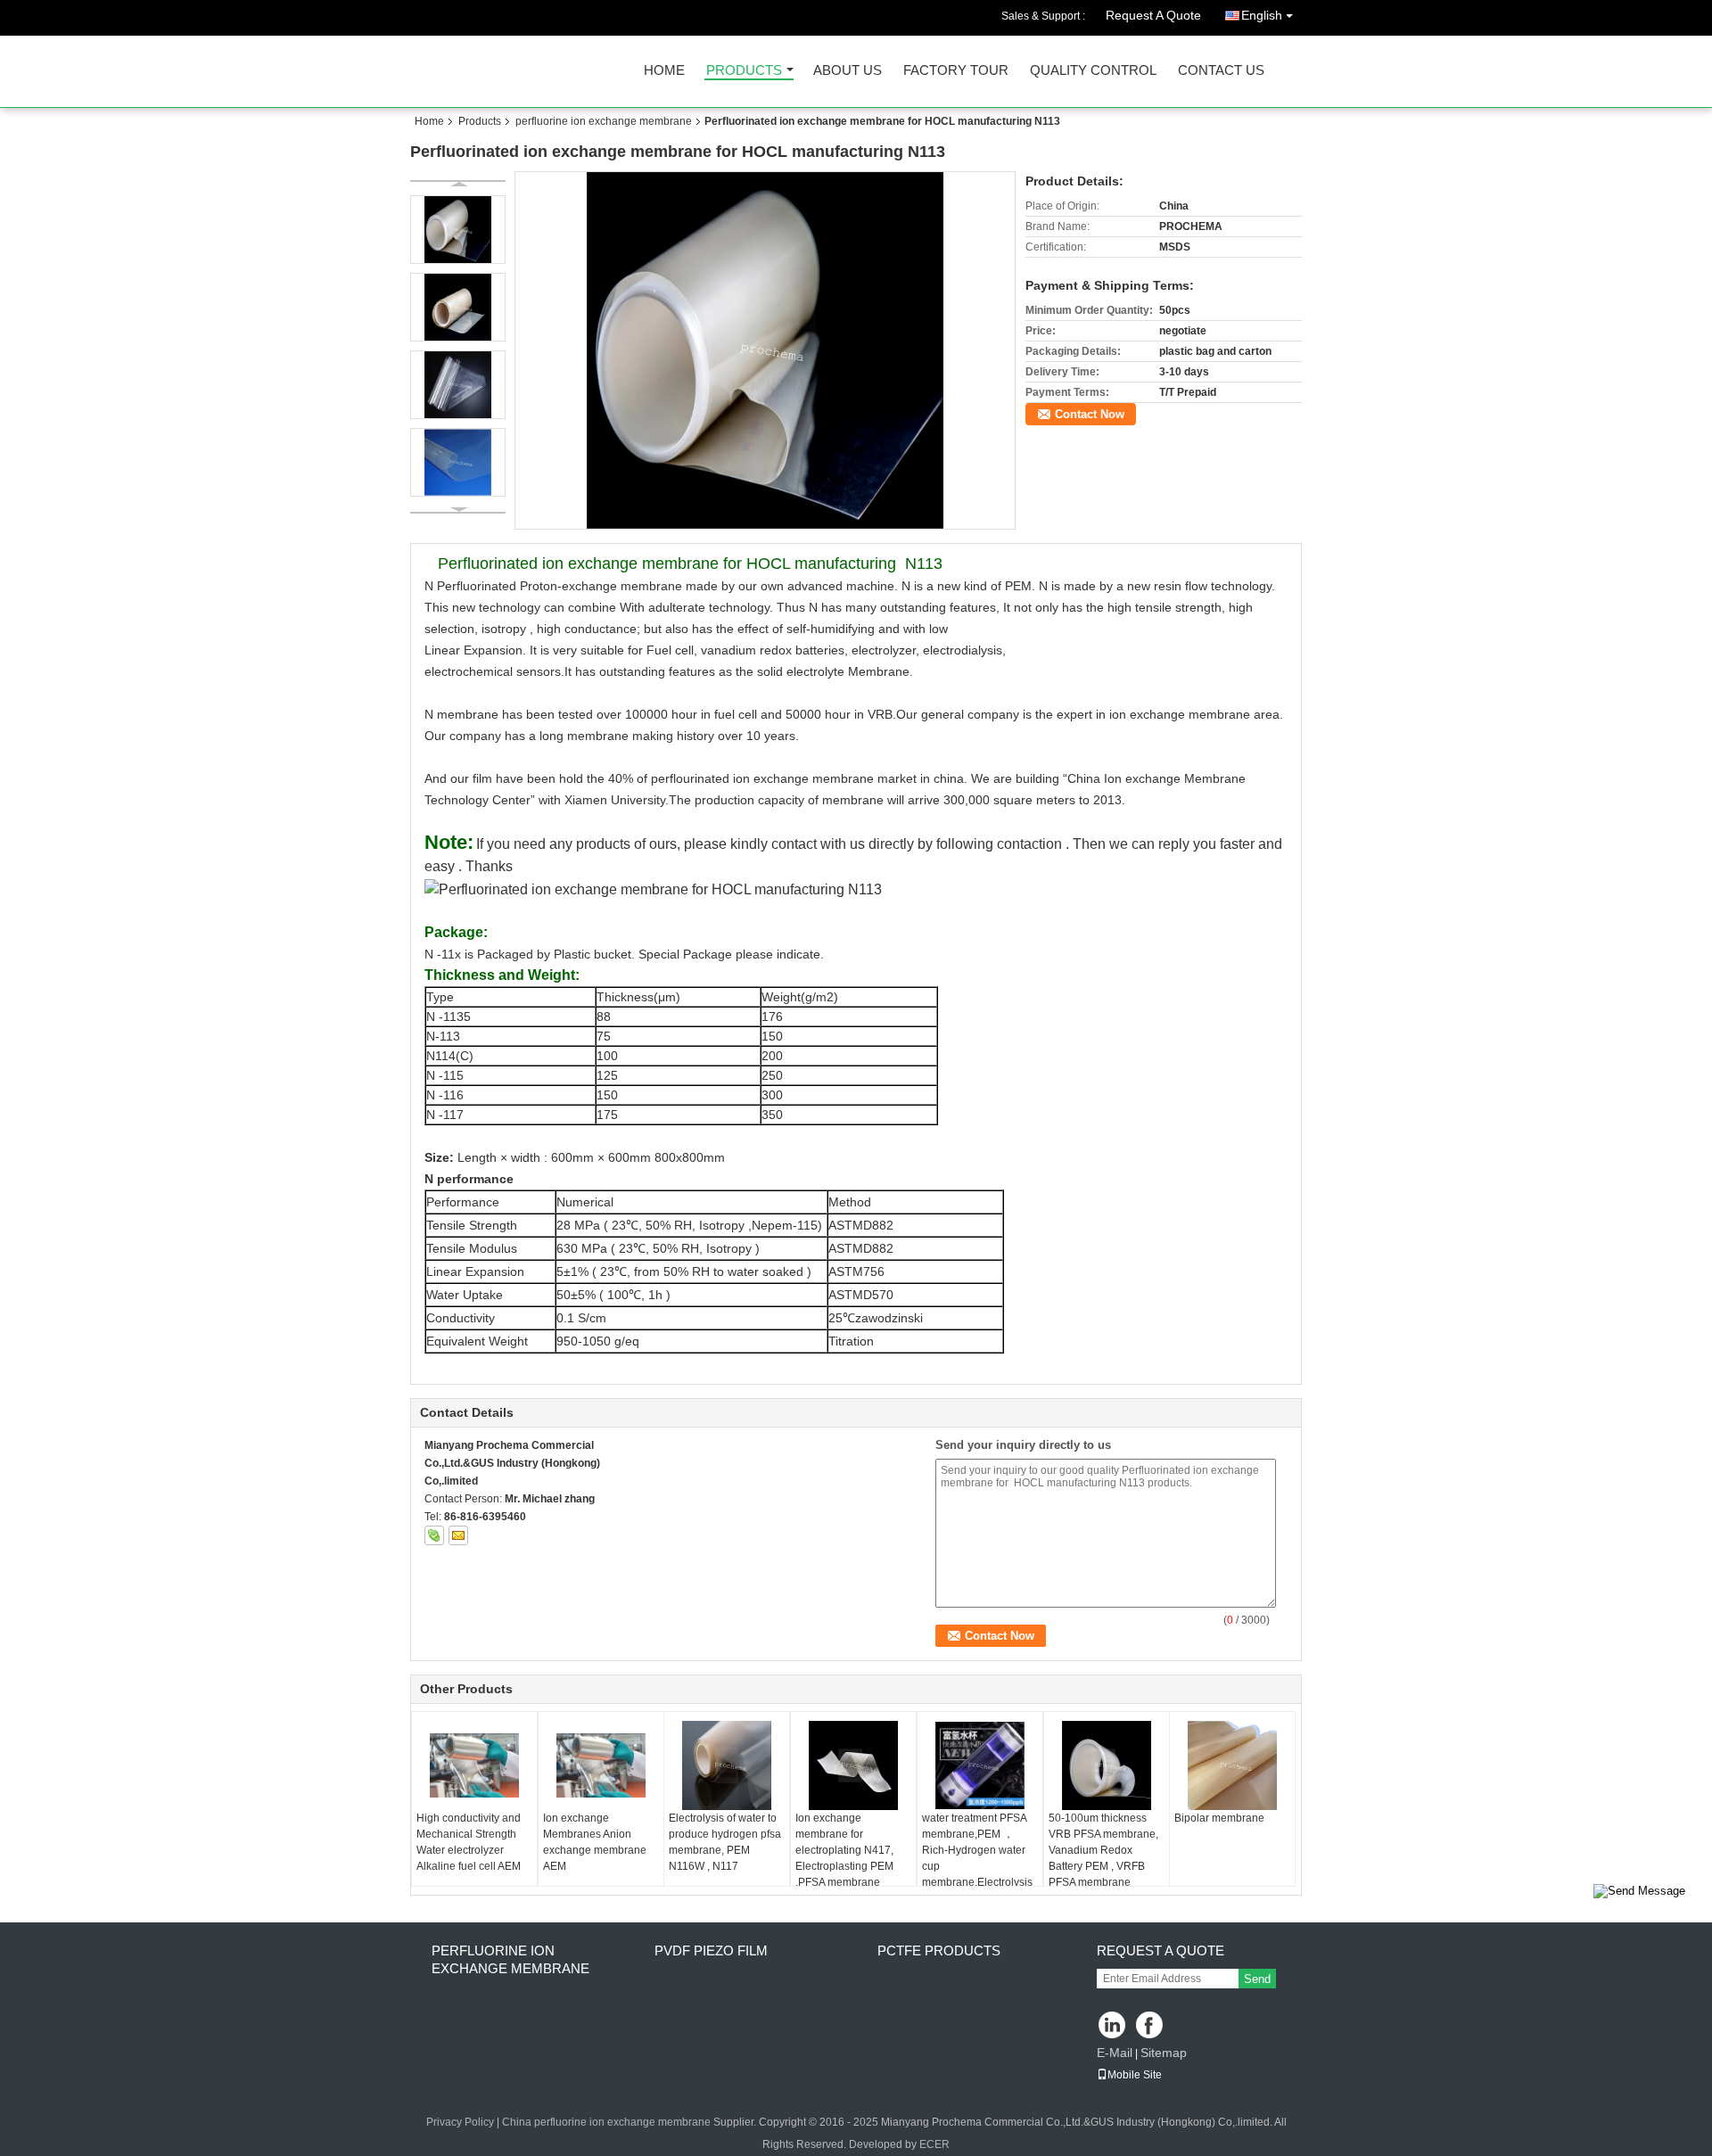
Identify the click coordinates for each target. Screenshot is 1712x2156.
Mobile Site (1135, 2075)
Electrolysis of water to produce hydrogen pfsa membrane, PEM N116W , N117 (725, 1842)
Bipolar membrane (1219, 1818)
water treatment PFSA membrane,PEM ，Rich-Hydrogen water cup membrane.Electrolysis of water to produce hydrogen (977, 1866)
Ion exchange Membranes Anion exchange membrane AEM (595, 1842)
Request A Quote (1153, 15)
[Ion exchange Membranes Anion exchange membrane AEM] (601, 1765)
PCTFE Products (939, 1950)
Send (1257, 1979)
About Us (848, 71)
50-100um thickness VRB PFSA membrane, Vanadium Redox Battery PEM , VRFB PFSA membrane (1103, 1850)
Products (744, 71)
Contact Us (1221, 71)
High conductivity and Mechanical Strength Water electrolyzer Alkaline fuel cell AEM (469, 1842)
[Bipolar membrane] (1232, 1765)
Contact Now (1090, 414)
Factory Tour (956, 71)
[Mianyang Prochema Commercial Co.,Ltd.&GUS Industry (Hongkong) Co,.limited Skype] (434, 1535)
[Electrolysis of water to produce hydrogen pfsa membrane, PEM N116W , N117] (727, 1765)
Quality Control (1093, 71)
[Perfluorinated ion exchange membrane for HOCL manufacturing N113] (765, 350)
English (1262, 15)
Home (664, 71)
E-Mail (1115, 2053)
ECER (934, 2144)
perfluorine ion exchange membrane (604, 121)
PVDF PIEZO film (711, 1950)
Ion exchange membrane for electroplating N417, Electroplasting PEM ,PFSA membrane (844, 1850)
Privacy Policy (460, 2122)
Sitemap (1164, 2053)
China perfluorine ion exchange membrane (606, 2122)
